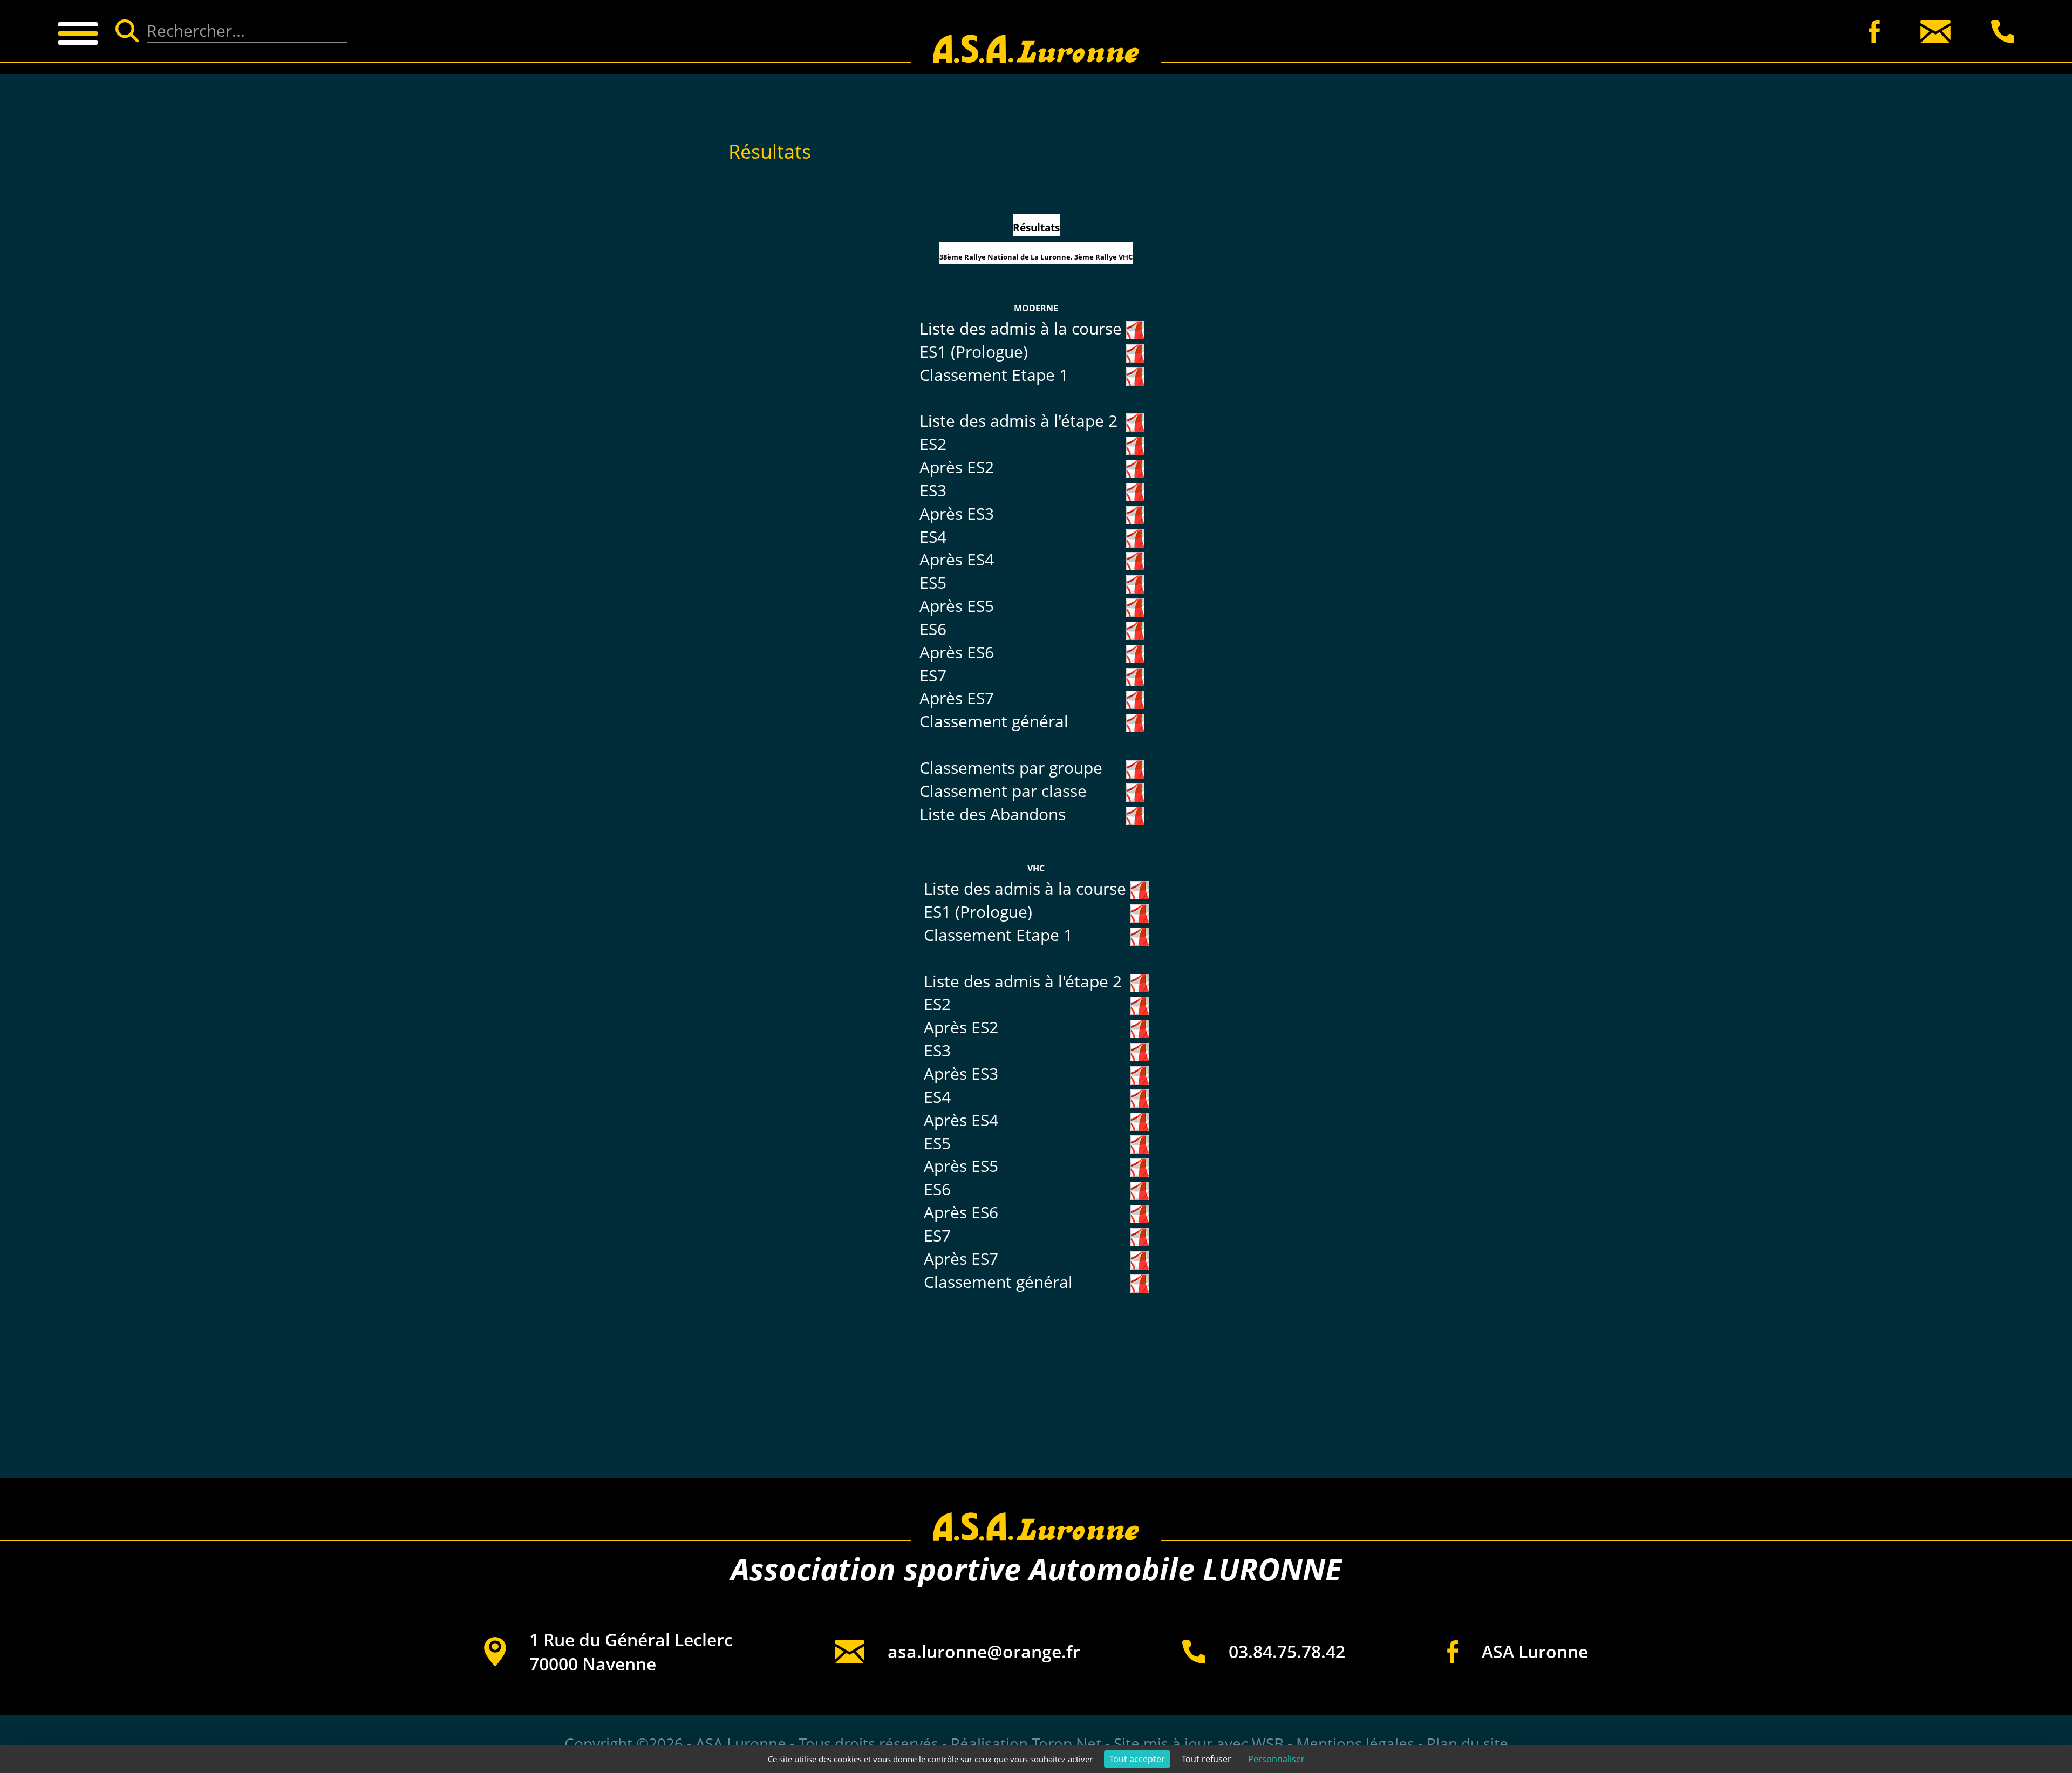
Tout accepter (1137, 1759)
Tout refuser (1207, 1759)
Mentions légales (1355, 1743)
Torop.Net (1066, 1743)
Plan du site (1467, 1743)
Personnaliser (1276, 1759)
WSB (1268, 1743)
